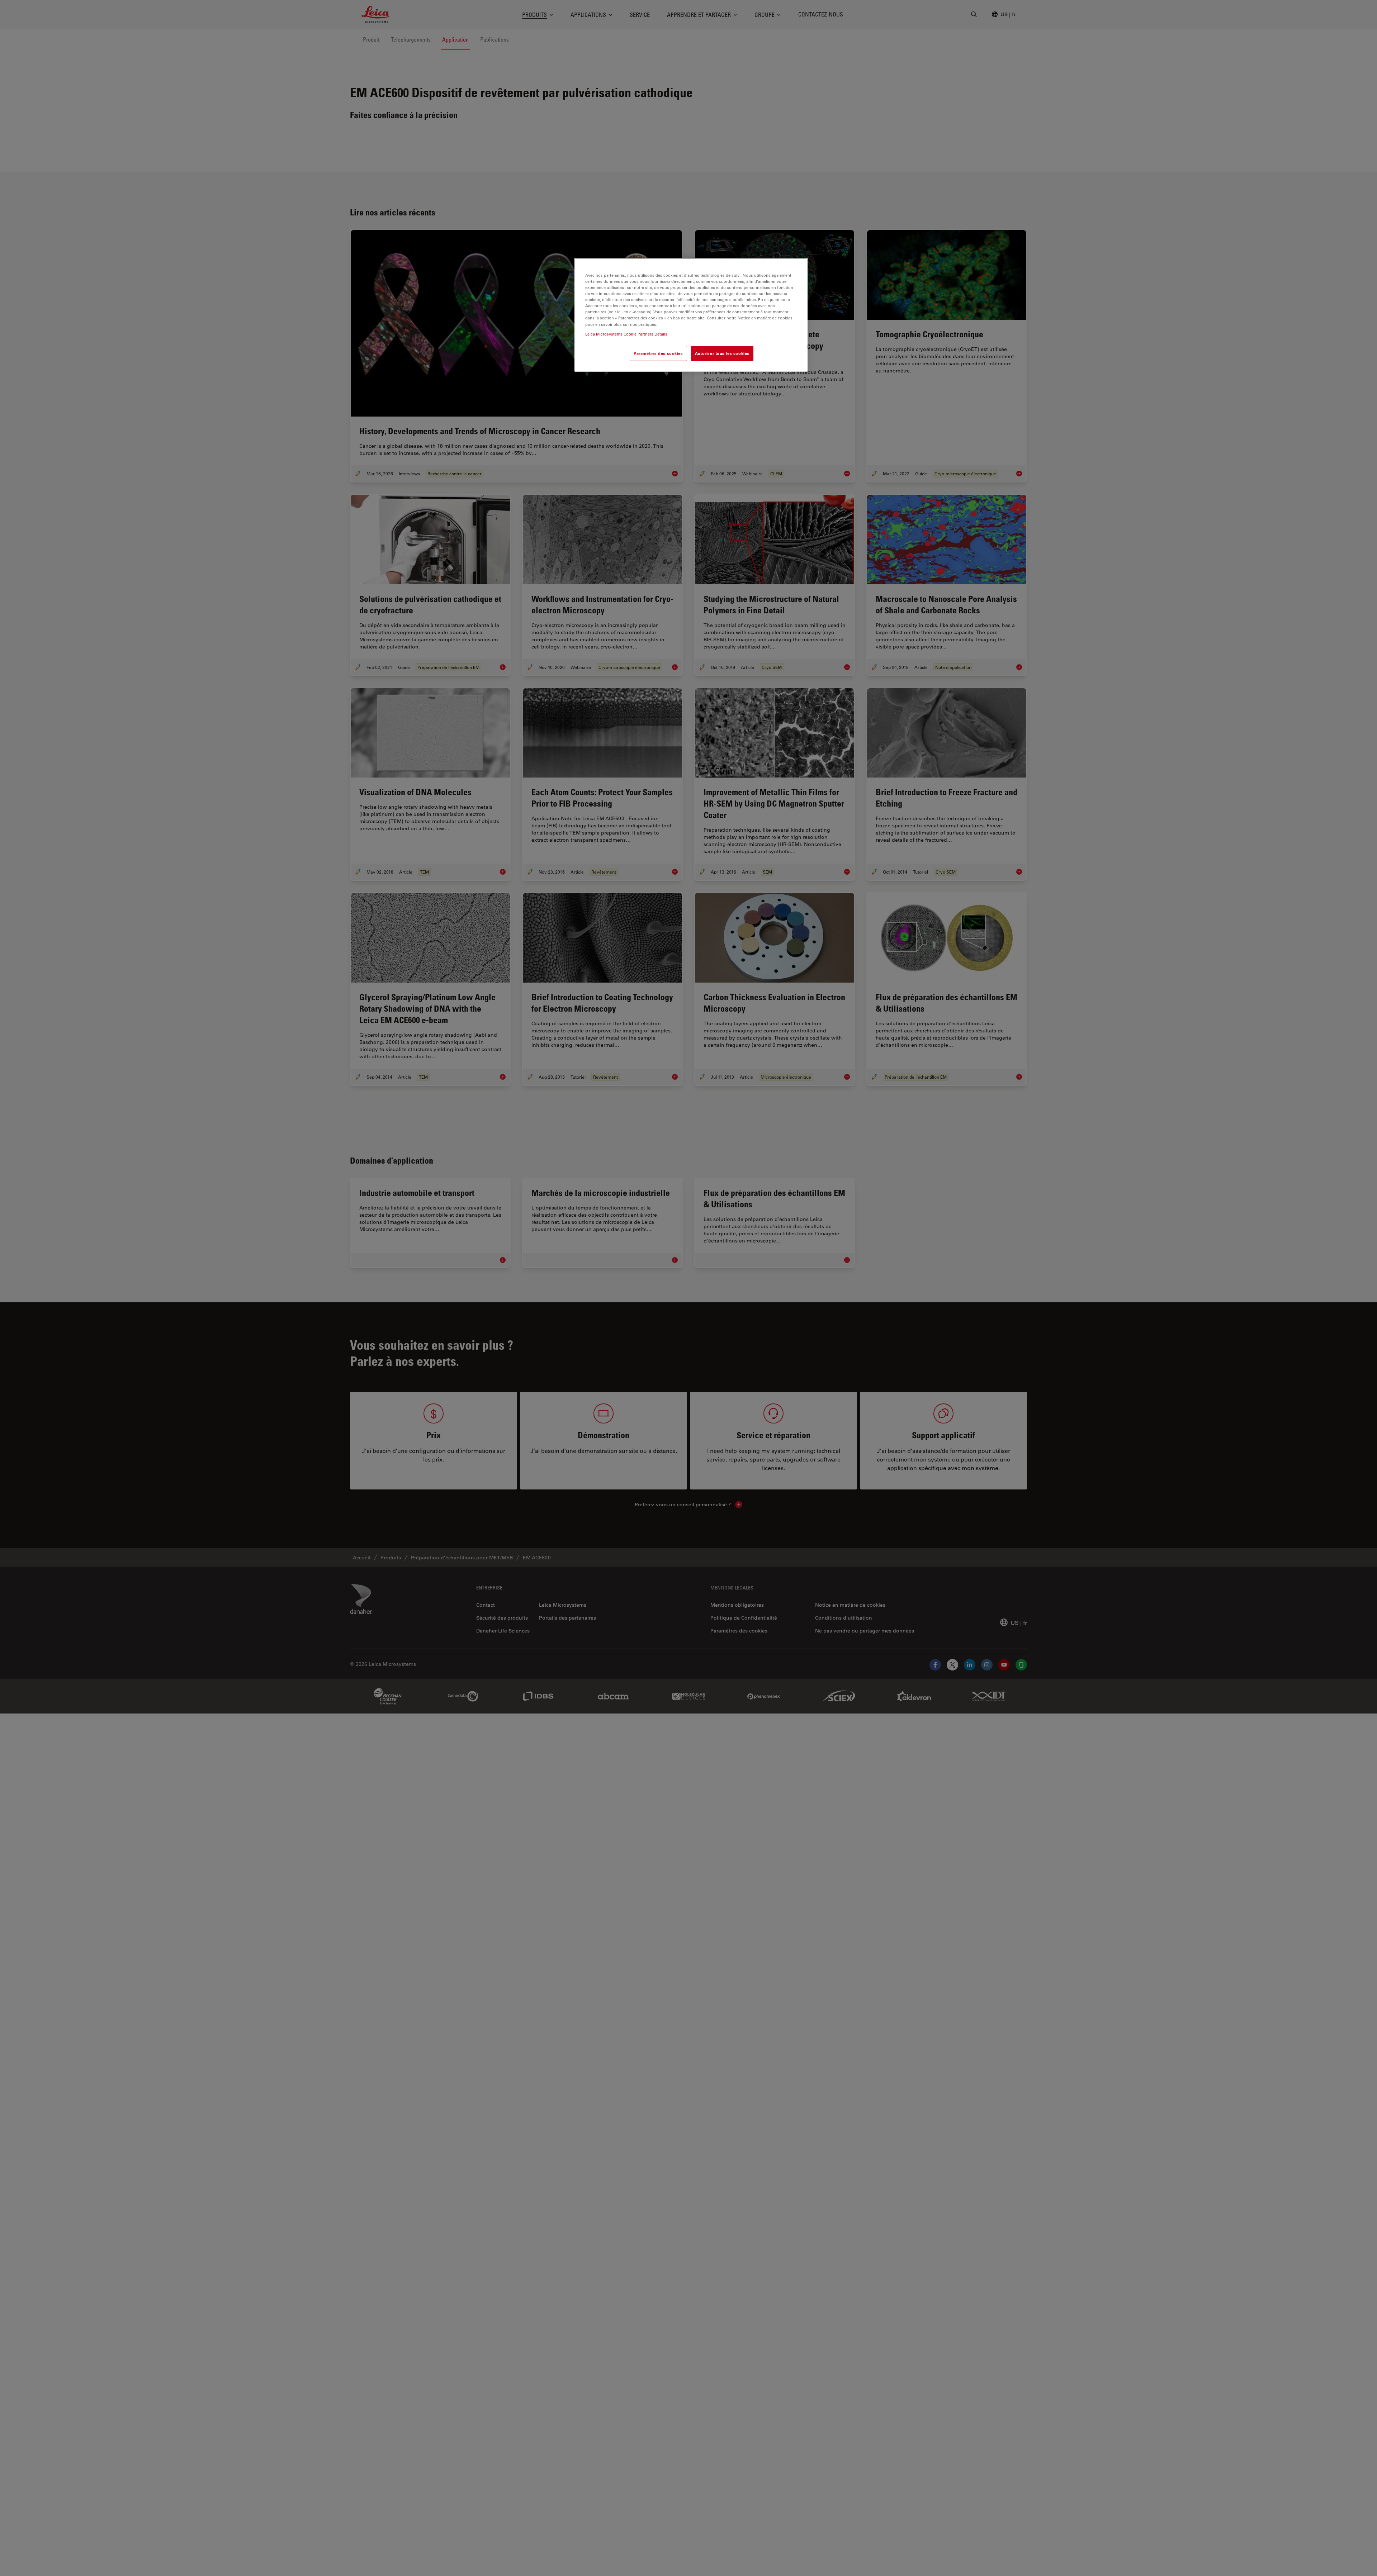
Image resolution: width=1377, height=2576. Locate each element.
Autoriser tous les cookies (722, 353)
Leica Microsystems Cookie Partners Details (626, 334)
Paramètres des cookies (658, 353)
